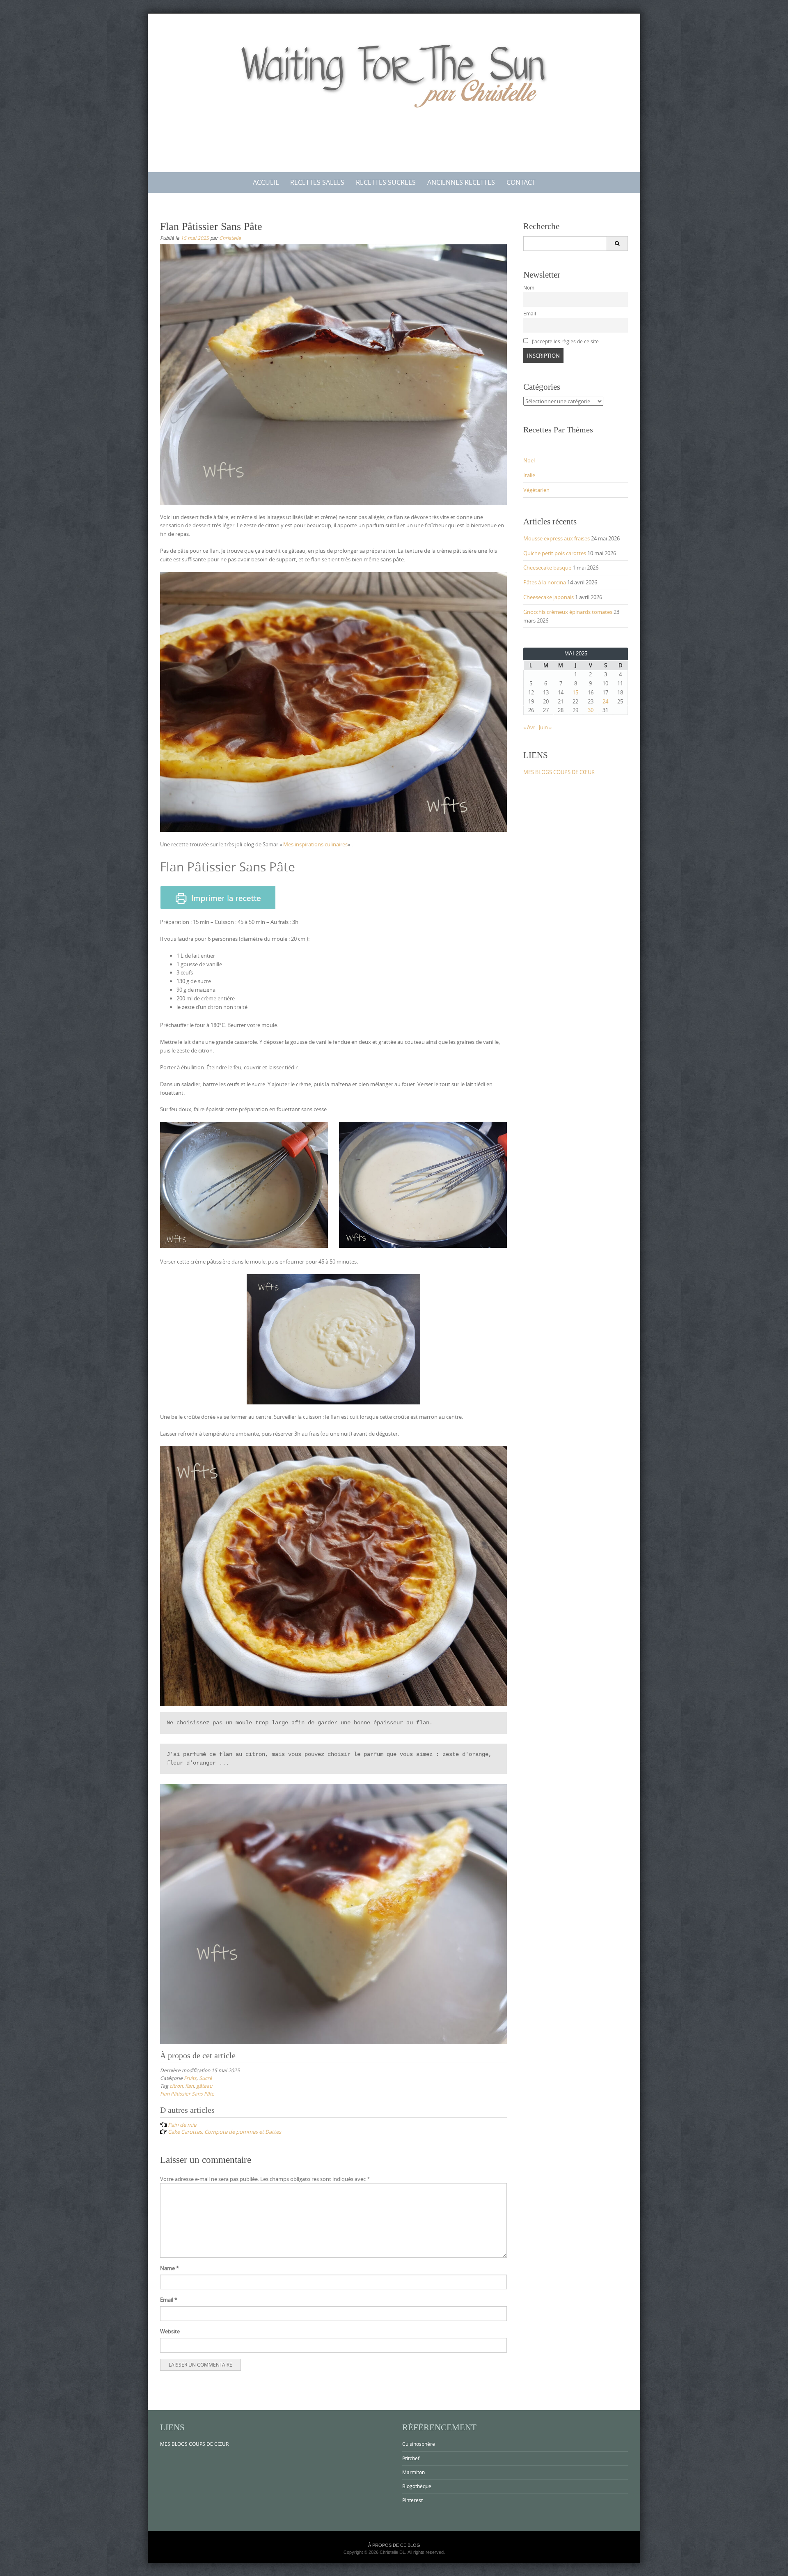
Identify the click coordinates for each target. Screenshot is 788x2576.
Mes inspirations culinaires (315, 844)
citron (176, 2086)
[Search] (617, 244)
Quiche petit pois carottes (555, 553)
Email (169, 2300)
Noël (529, 460)
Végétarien (536, 490)
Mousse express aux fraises (557, 538)
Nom (529, 288)
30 (591, 710)
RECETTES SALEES (317, 182)
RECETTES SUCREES (386, 182)
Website (170, 2331)
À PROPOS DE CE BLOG (394, 2545)
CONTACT (521, 182)
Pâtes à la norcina (545, 582)
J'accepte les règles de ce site (565, 341)
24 (605, 701)
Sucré (206, 2078)
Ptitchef (411, 2458)
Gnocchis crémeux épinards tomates (568, 612)
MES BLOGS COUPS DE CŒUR (559, 772)
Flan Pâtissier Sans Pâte (187, 2093)
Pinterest (412, 2500)
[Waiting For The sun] (394, 91)
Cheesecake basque (547, 568)
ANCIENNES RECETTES (461, 182)
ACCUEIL (266, 182)
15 (575, 692)
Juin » (545, 727)
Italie (529, 475)
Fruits (190, 2078)
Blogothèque (417, 2486)
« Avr (529, 727)
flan (189, 2086)
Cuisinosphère (419, 2444)
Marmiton (413, 2472)
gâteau (204, 2086)
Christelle (230, 238)
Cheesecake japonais (549, 597)
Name (170, 2268)
